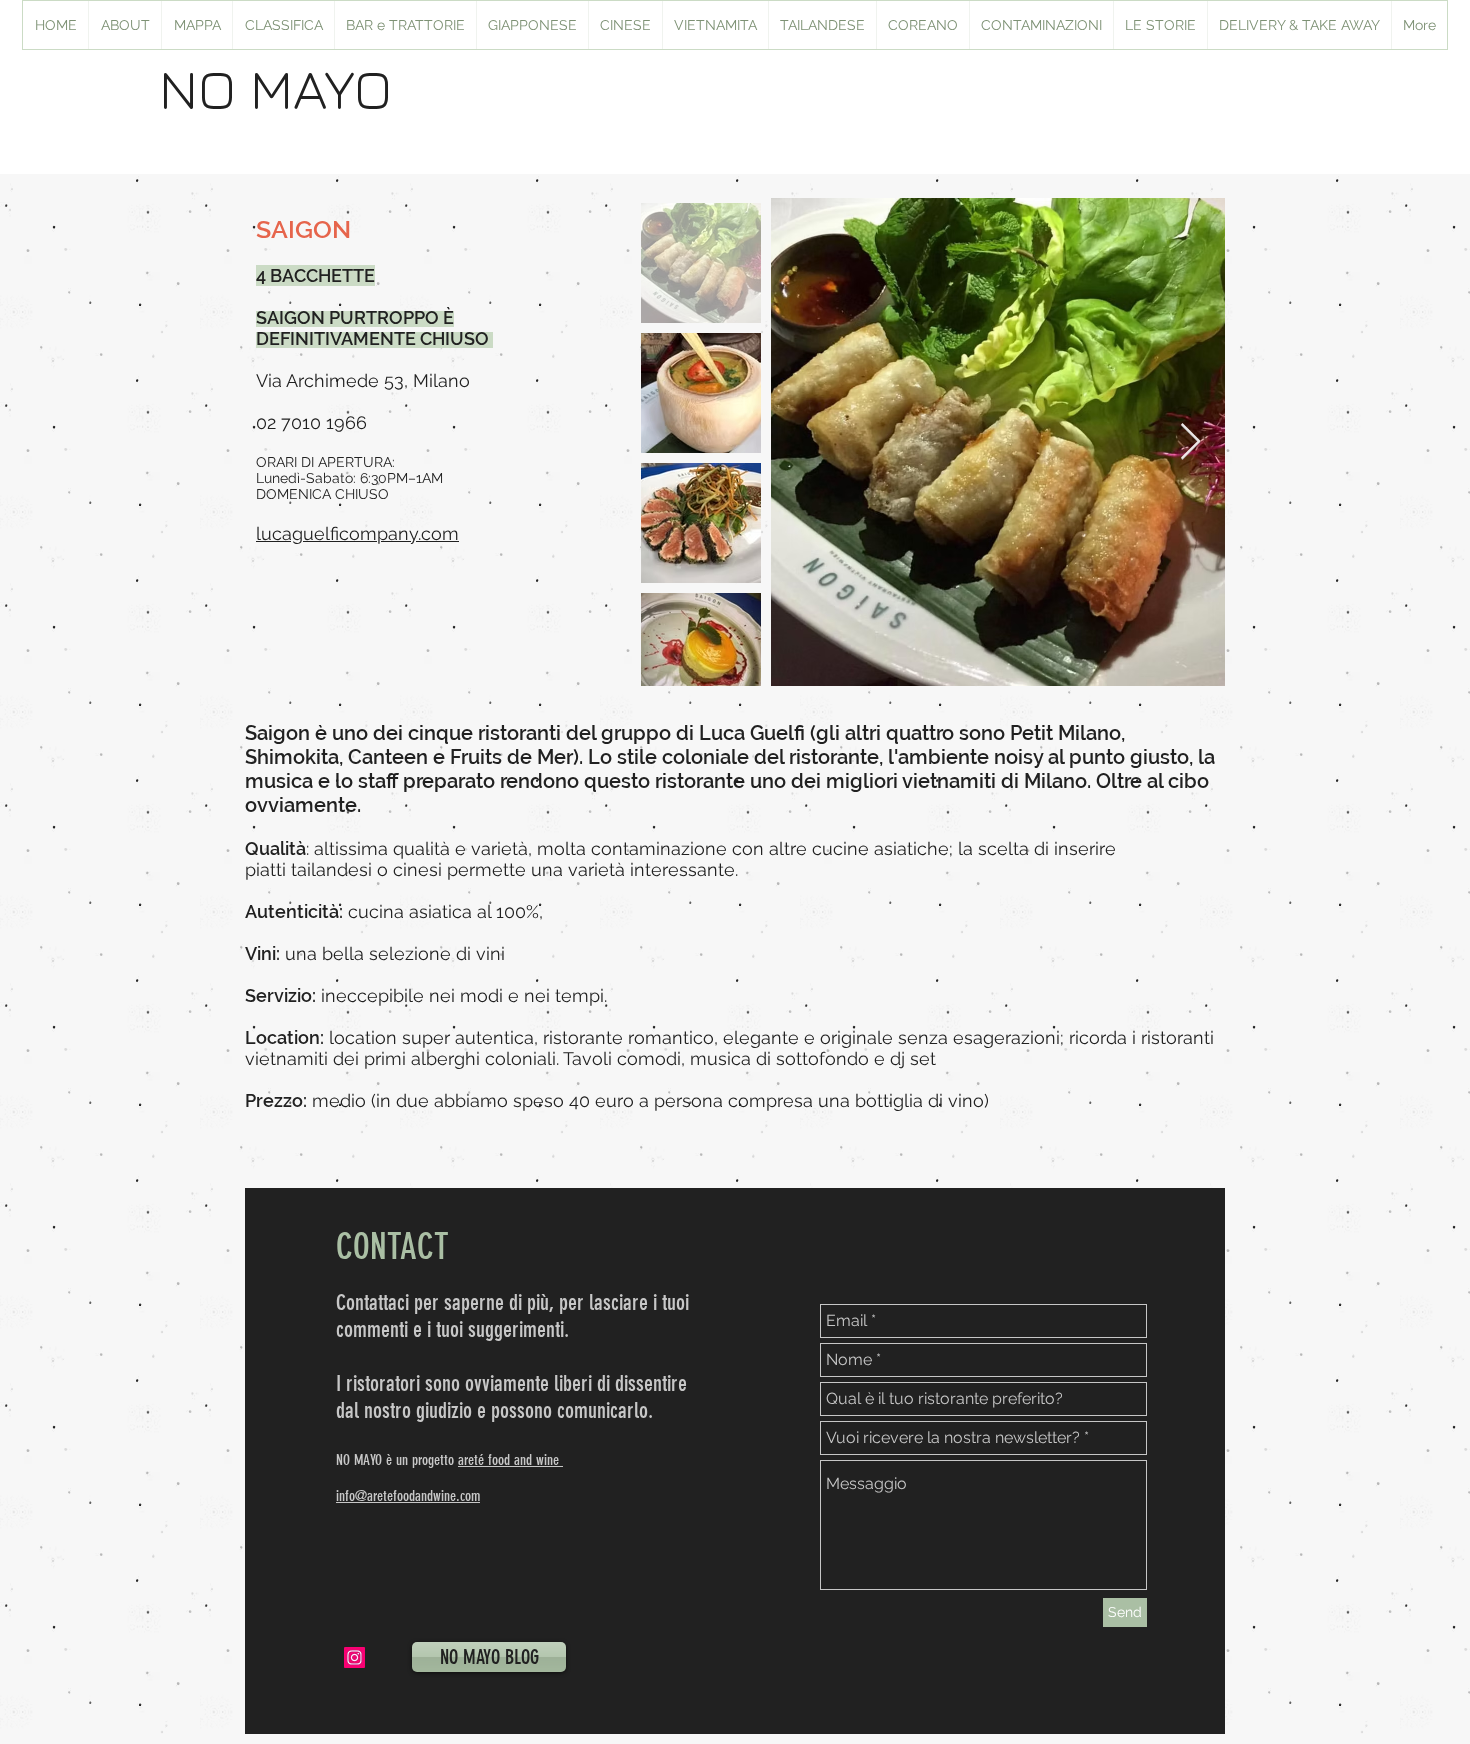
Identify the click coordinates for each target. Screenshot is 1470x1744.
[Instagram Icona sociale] (354, 1657)
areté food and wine (510, 1460)
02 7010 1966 (311, 422)
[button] (532, 25)
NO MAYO (275, 88)
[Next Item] (1190, 442)
